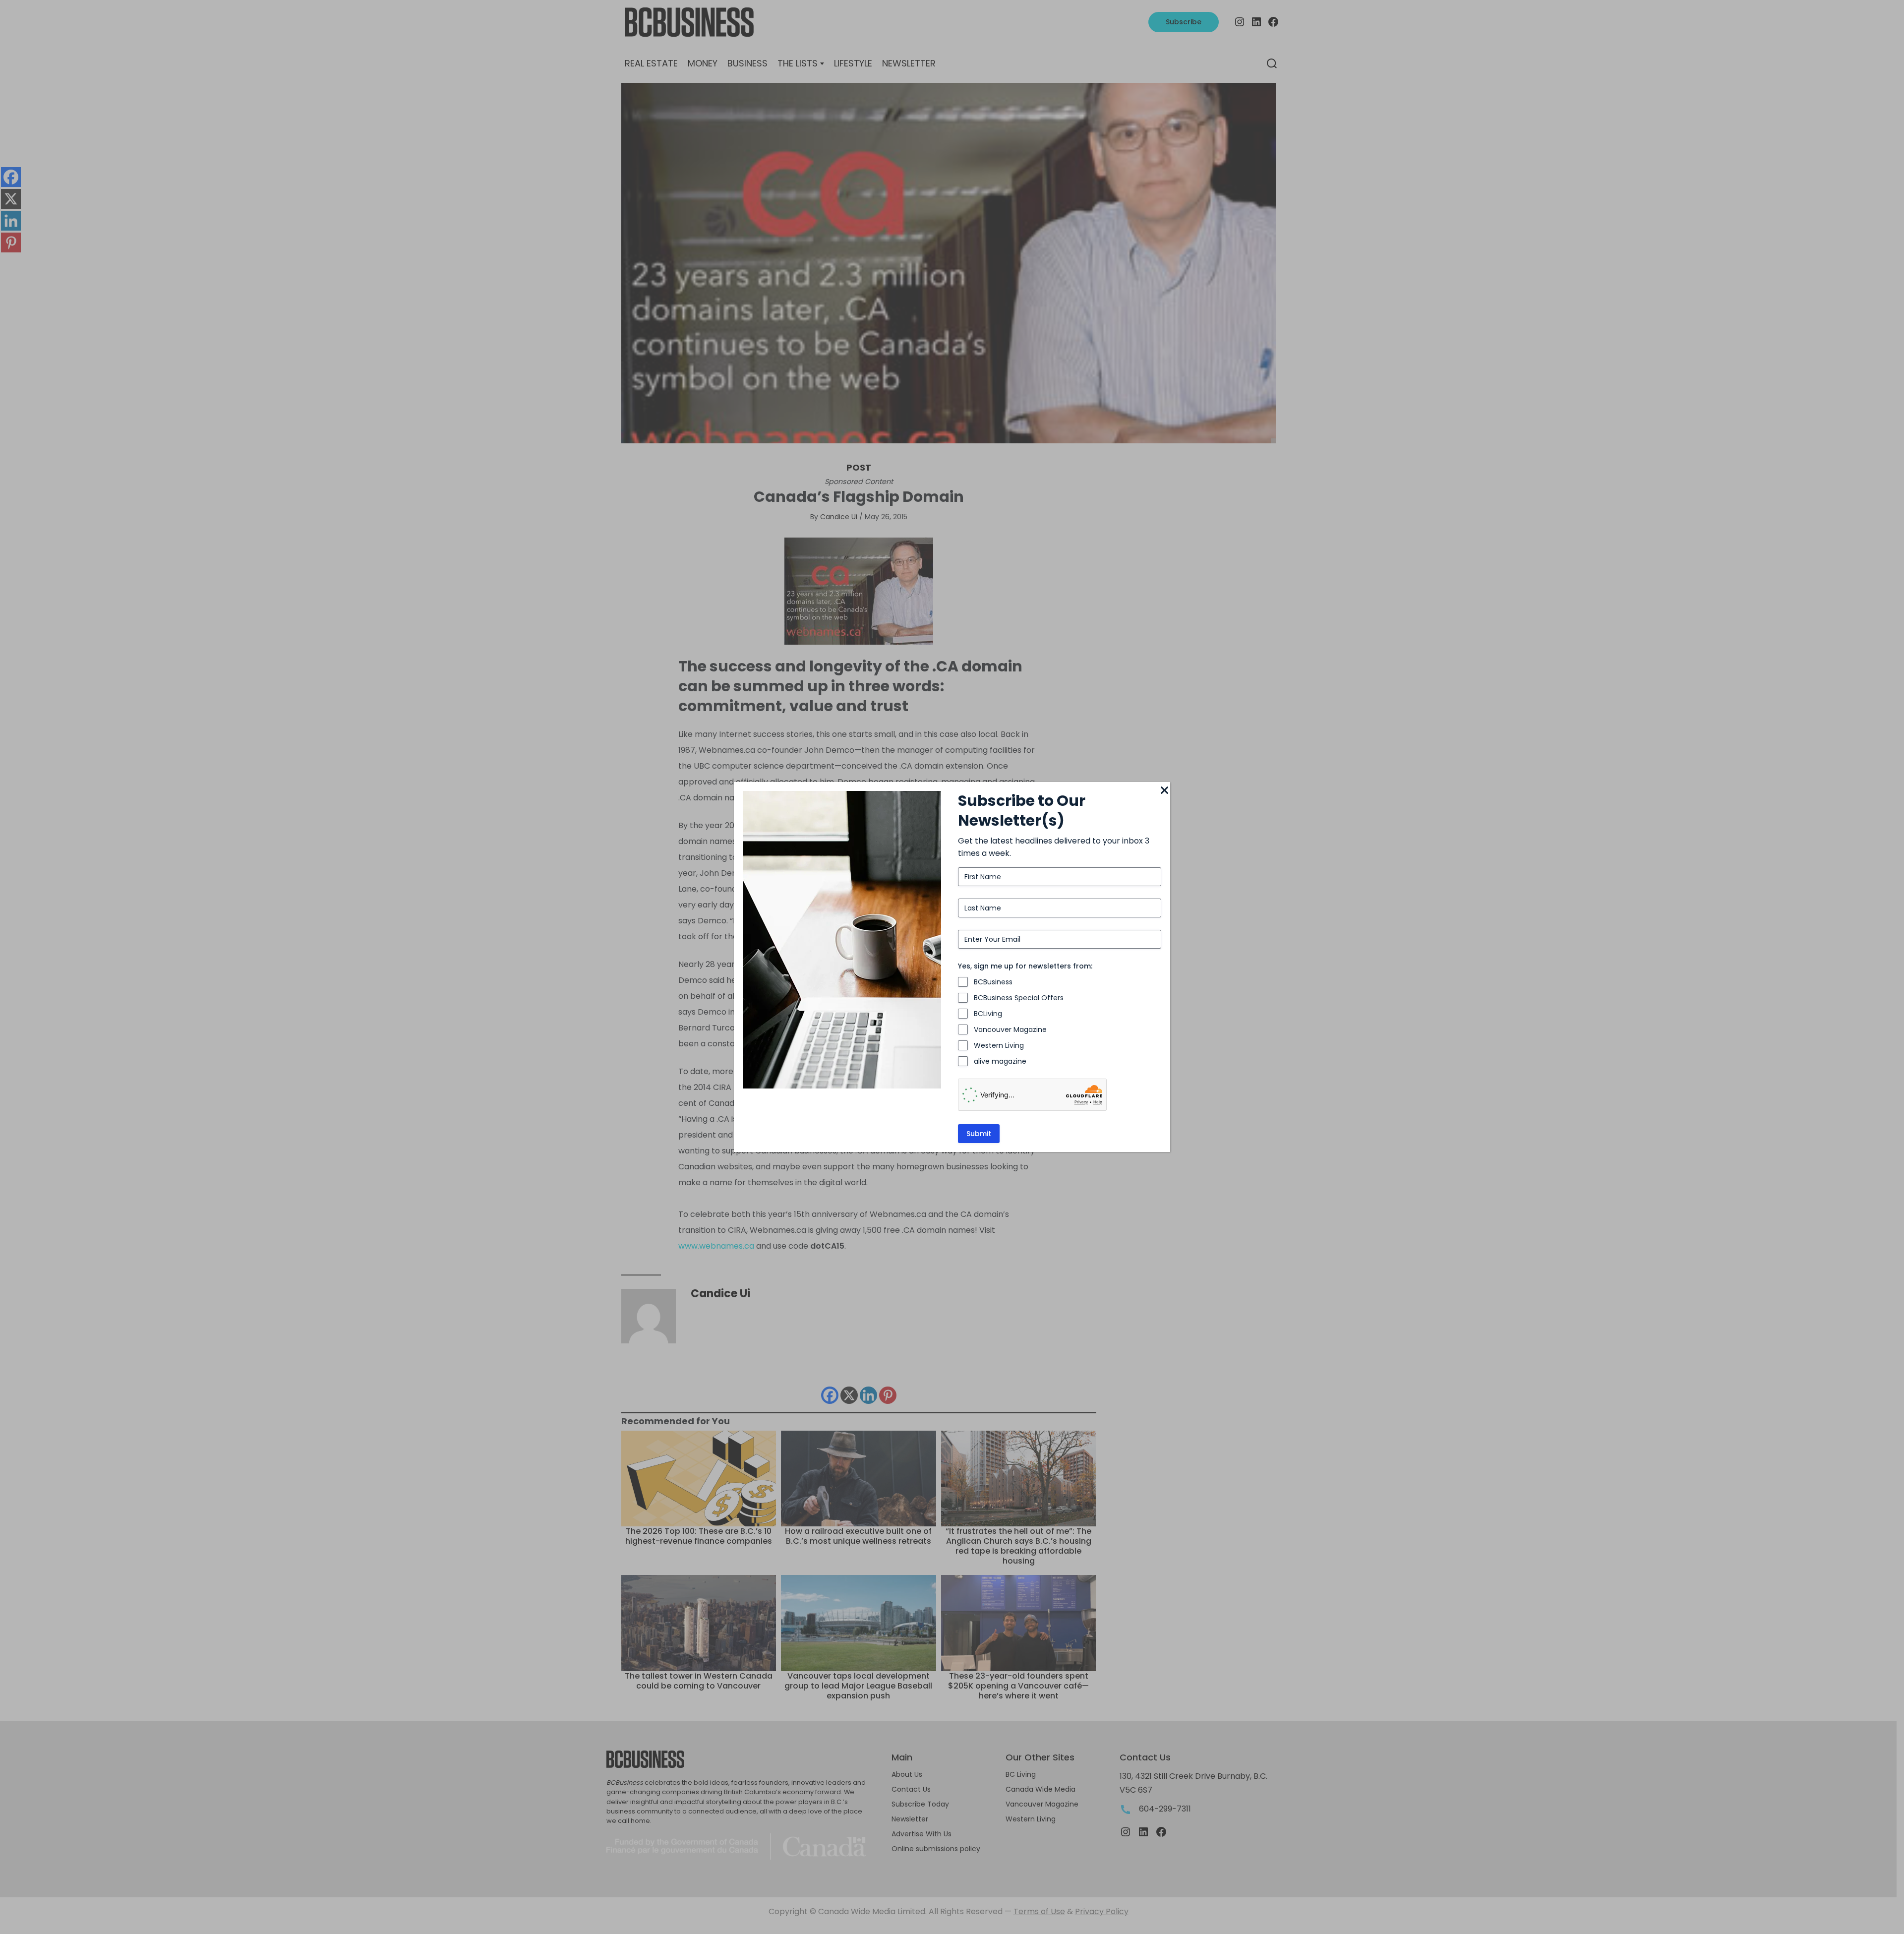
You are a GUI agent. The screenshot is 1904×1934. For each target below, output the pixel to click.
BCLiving (988, 1014)
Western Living (999, 1045)
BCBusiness (993, 982)
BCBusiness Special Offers (1019, 998)
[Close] (1164, 791)
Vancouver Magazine (1010, 1029)
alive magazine (1000, 1061)
